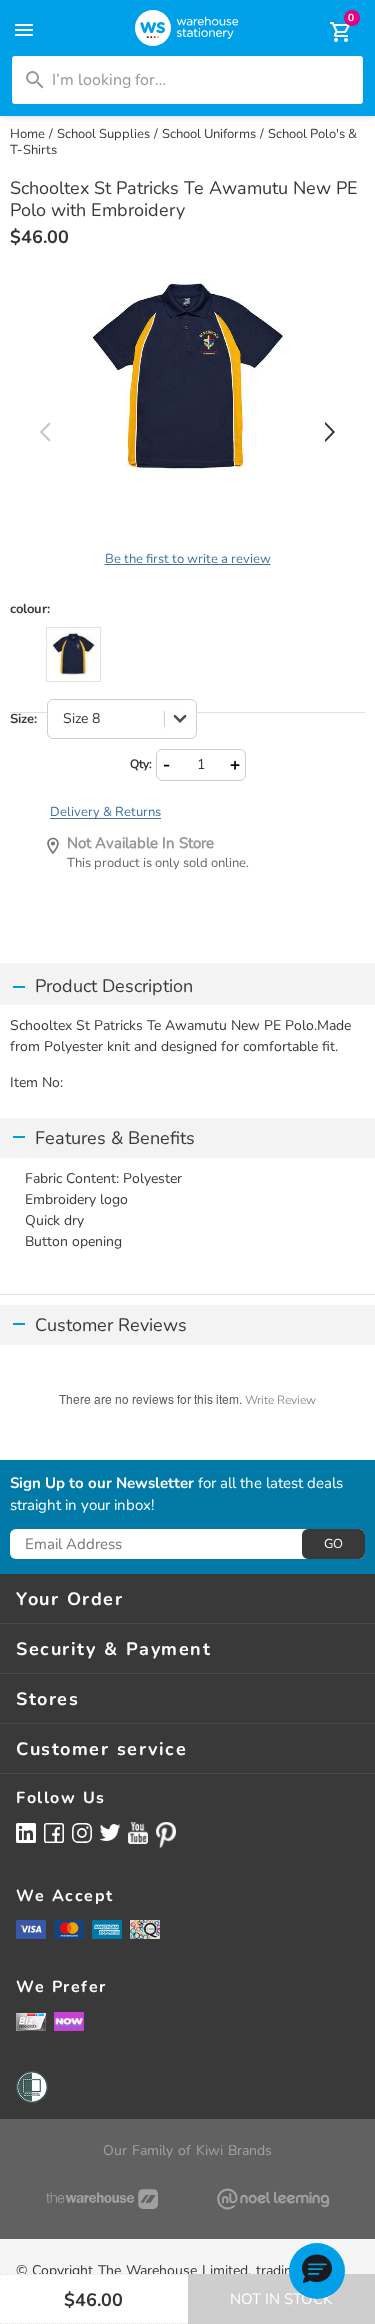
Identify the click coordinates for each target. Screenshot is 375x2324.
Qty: (141, 764)
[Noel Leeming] (274, 2199)
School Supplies (103, 134)
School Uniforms (209, 134)
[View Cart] (327, 32)
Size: (23, 719)
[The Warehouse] (102, 2199)
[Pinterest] (166, 1835)
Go (333, 1544)
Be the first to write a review (188, 559)
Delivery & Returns (105, 812)
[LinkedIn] (26, 1832)
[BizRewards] (31, 2021)
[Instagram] (82, 1832)
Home (27, 134)
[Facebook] (54, 1832)
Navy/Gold (73, 654)
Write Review (280, 1400)
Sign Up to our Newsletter (102, 1484)
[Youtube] (138, 1833)
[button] (317, 2271)
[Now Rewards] (69, 2021)
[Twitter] (110, 1832)
